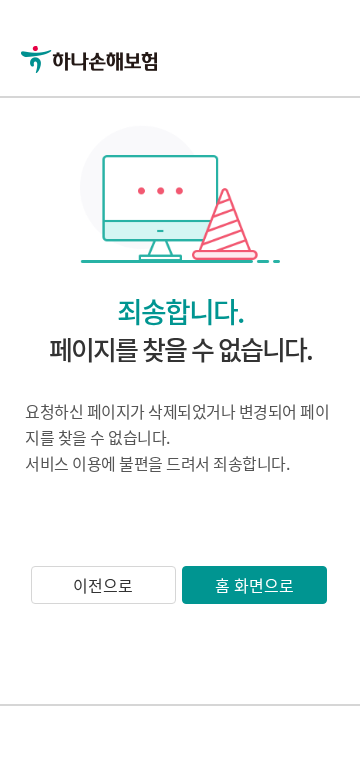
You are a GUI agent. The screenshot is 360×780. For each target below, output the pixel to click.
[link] (112, 30)
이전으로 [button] (103, 585)
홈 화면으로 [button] (254, 585)
